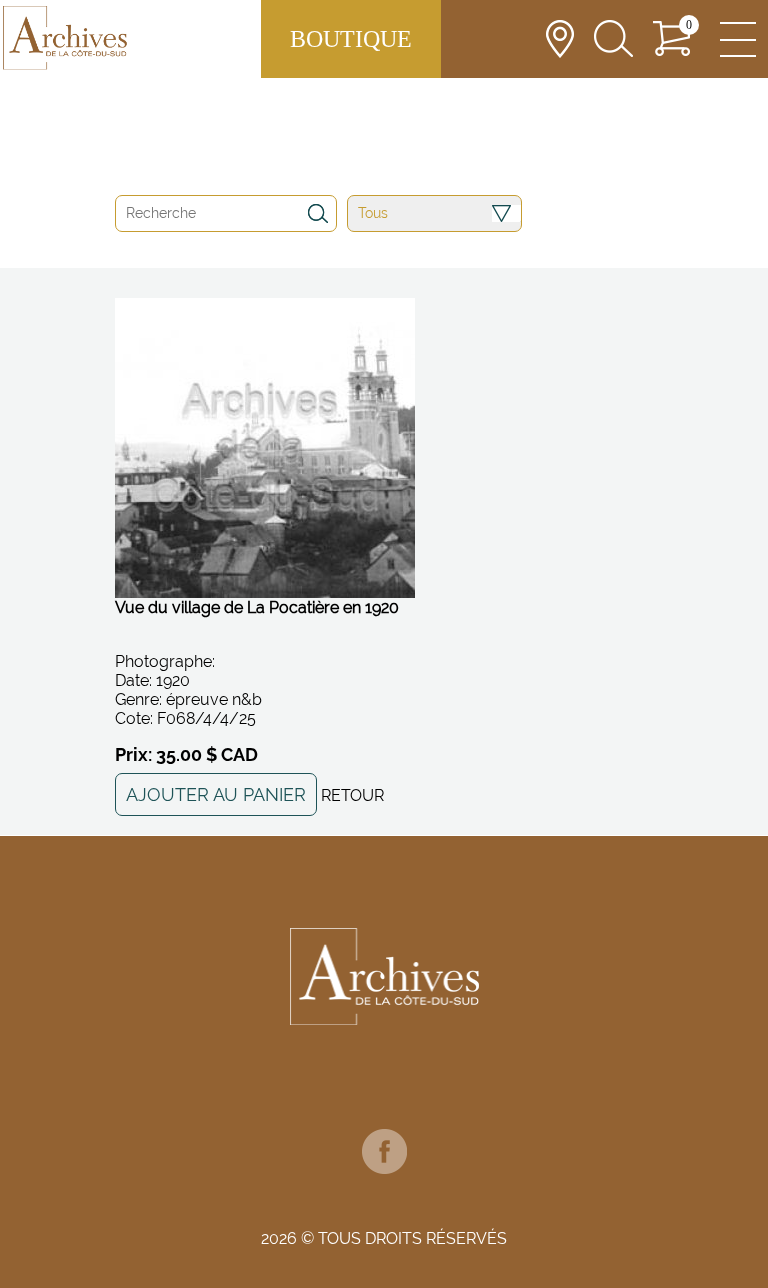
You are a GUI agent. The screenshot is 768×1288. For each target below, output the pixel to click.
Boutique (351, 39)
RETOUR (352, 795)
